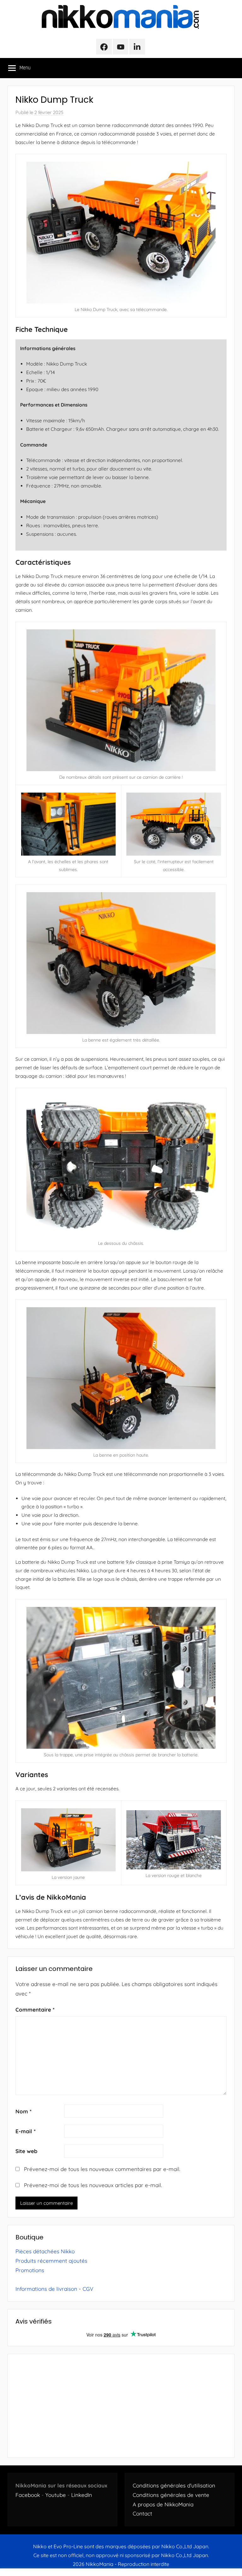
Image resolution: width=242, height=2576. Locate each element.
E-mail (26, 2131)
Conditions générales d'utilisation (174, 2485)
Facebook (28, 2495)
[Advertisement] (121, 2406)
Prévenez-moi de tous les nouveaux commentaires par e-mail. (102, 2169)
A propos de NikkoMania (163, 2504)
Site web (26, 2151)
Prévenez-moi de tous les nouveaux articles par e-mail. (93, 2185)
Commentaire (35, 2010)
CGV (88, 2289)
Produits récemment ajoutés (51, 2261)
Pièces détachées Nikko (45, 2251)
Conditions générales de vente (171, 2495)
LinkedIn (82, 2495)
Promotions (30, 2270)
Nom (23, 2111)
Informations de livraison (46, 2289)
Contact (142, 2513)
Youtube (56, 2495)
